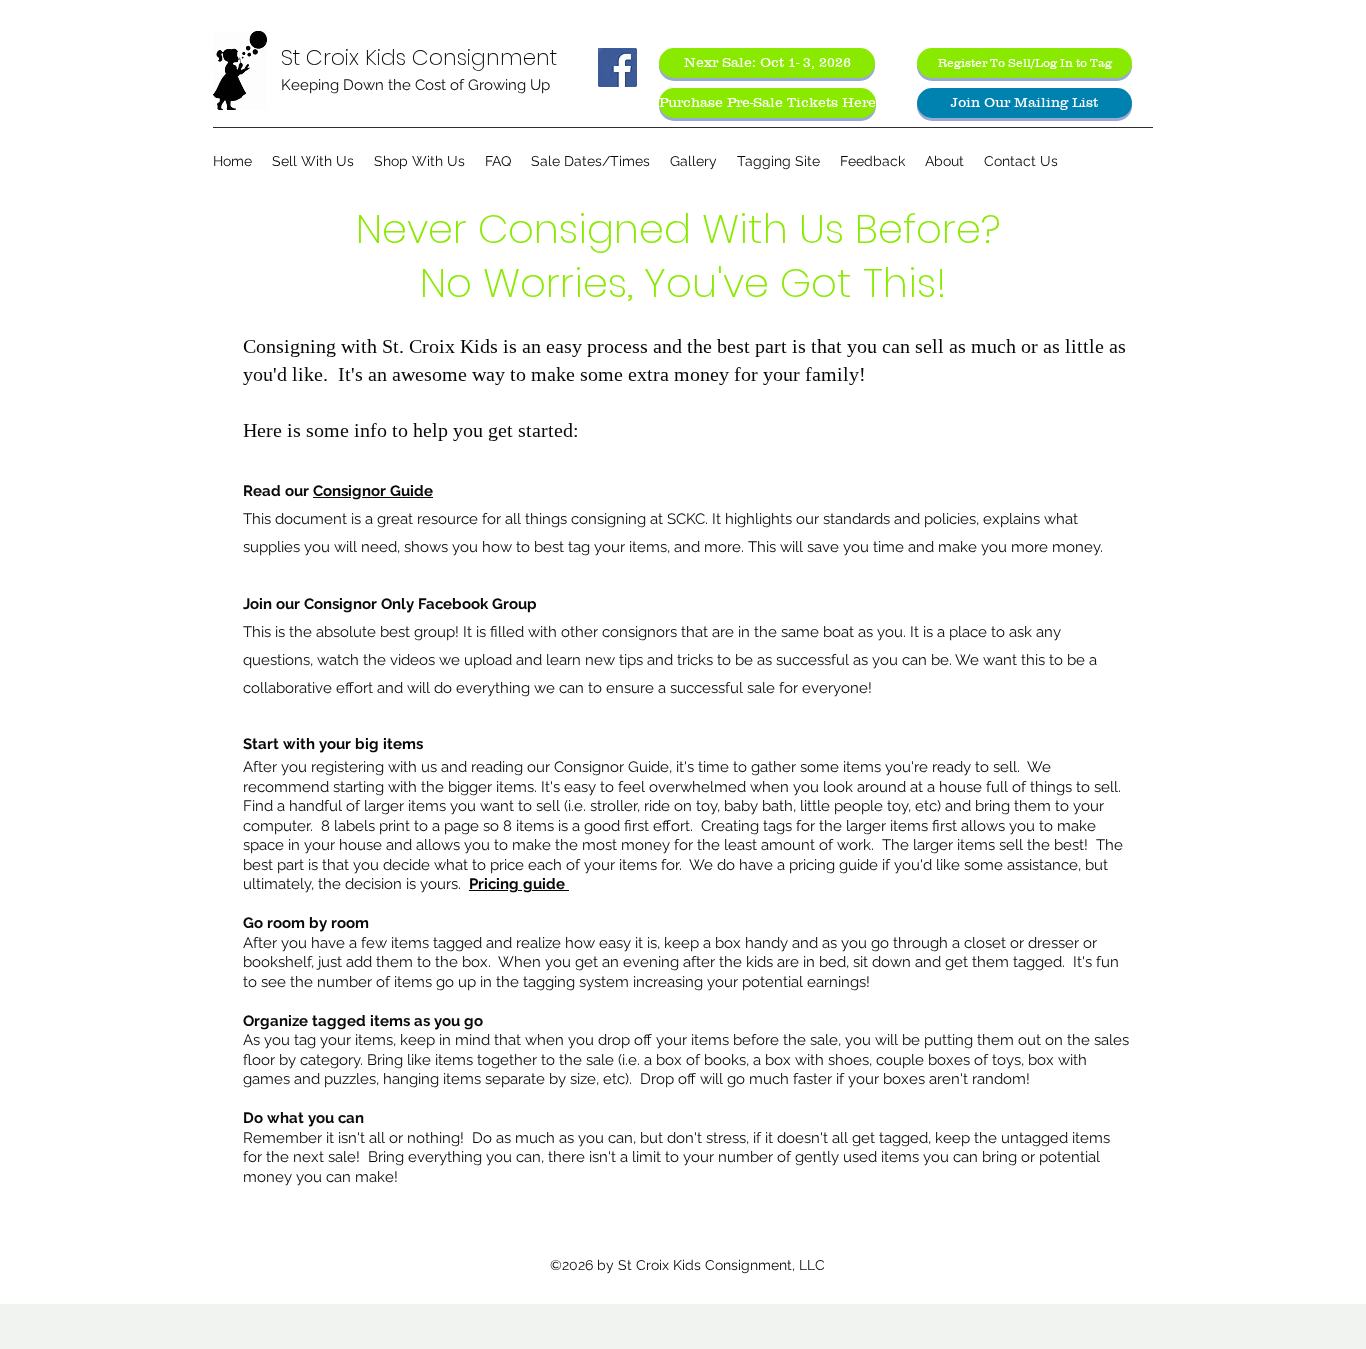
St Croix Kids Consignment (419, 57)
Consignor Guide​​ (373, 491)
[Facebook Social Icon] (617, 67)
